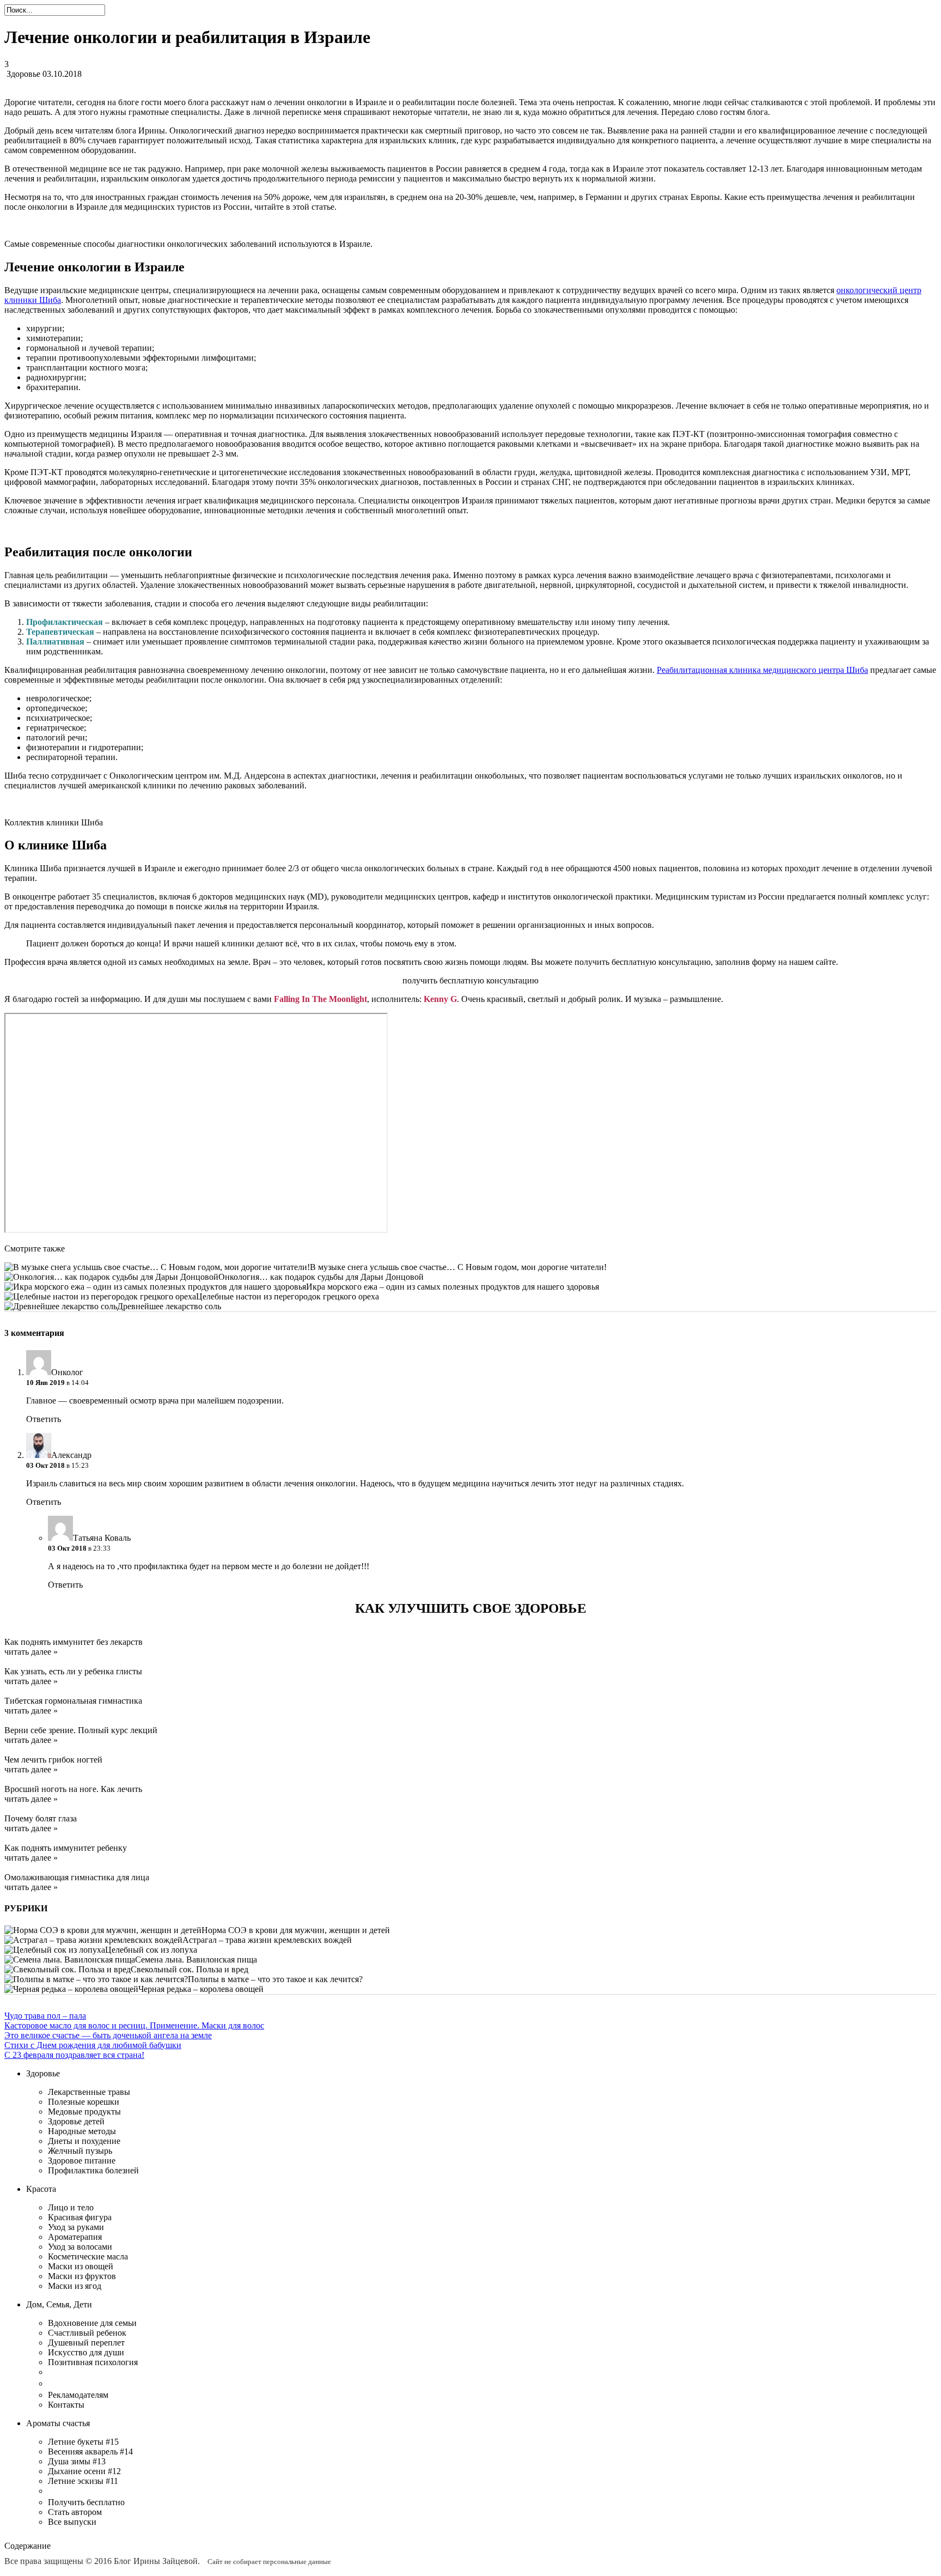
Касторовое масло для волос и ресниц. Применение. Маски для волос (134, 2025)
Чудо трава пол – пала (45, 2016)
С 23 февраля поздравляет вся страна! (74, 2055)
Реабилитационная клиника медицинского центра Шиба (762, 670)
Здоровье (23, 74)
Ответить (44, 1419)
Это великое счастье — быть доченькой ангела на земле (108, 2035)
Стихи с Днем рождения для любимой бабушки (93, 2045)
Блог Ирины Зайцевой (156, 2561)
